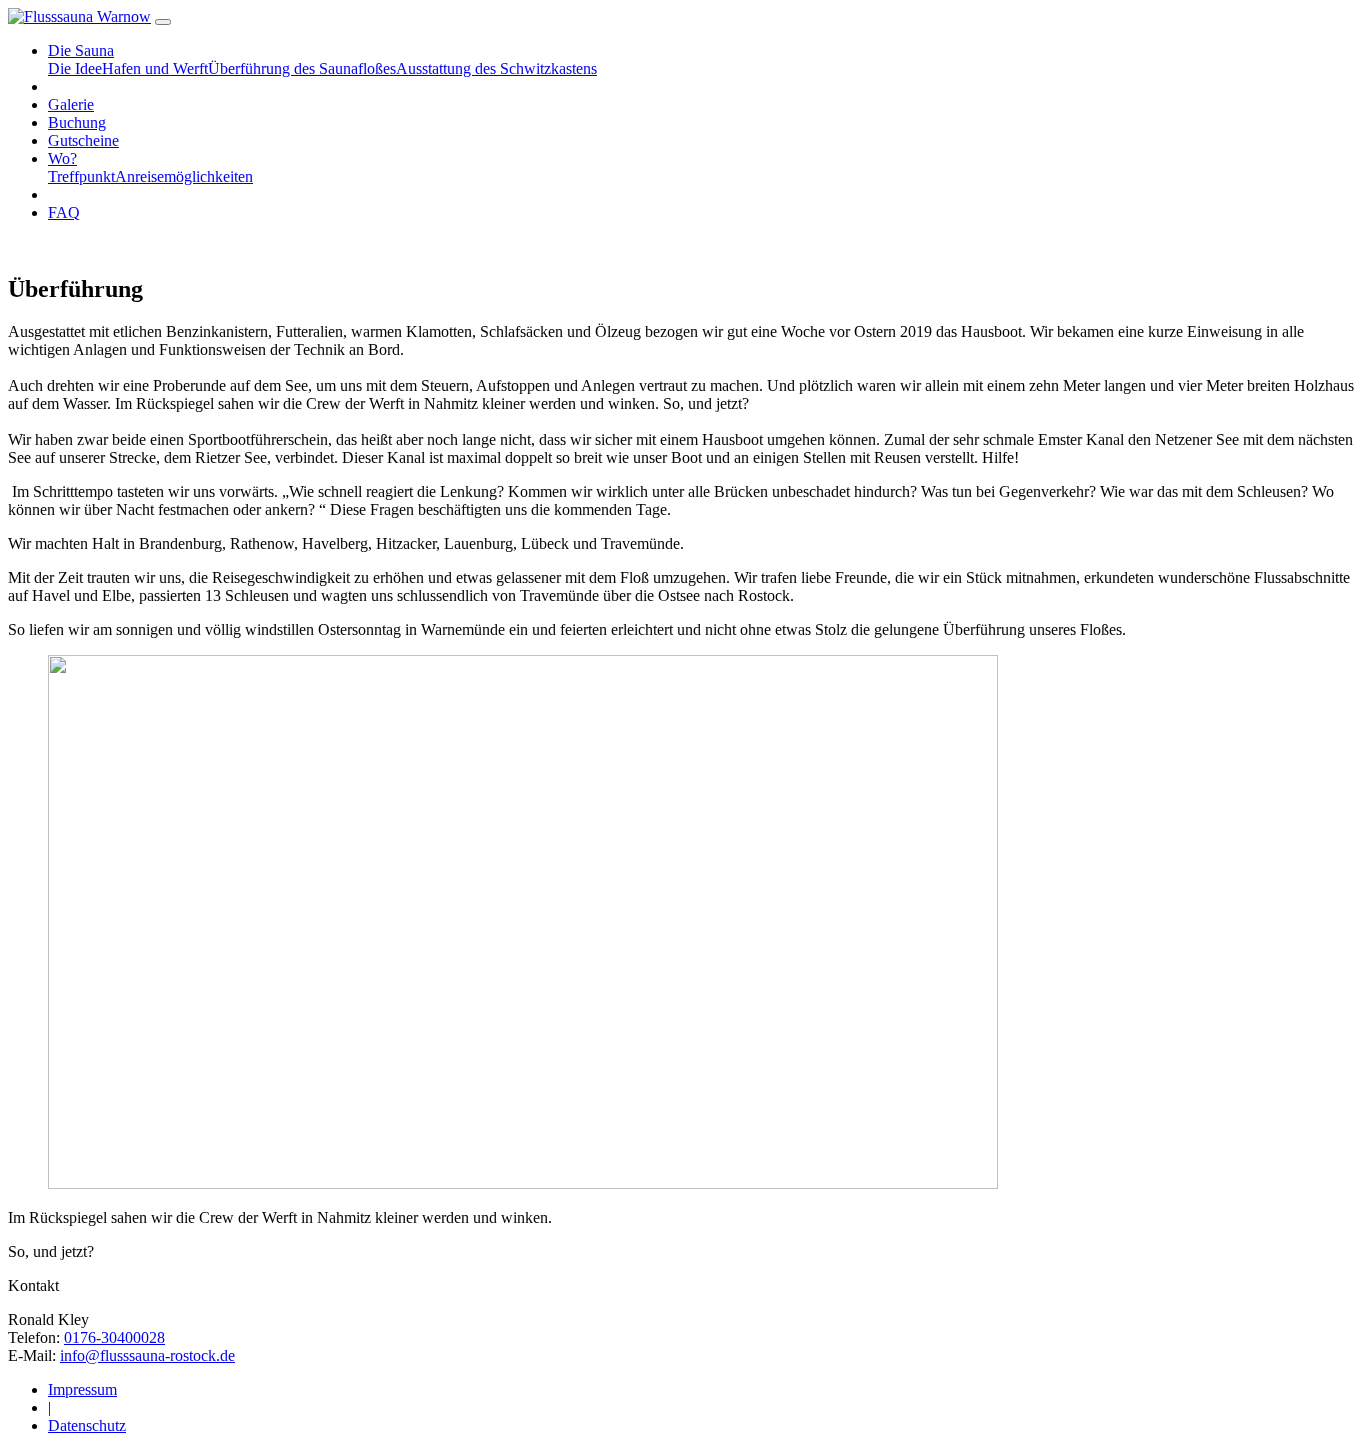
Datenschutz (87, 1425)
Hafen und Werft (155, 68)
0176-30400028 (114, 1337)
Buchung (77, 122)
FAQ (64, 212)
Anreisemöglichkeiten (184, 176)
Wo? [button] (62, 158)
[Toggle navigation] (163, 22)
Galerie (71, 104)
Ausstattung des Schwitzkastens (496, 68)
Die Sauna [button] (81, 50)
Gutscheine (83, 140)
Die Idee (75, 68)
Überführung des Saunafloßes (302, 68)
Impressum (82, 1389)
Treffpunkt (81, 176)
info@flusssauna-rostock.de (147, 1355)
